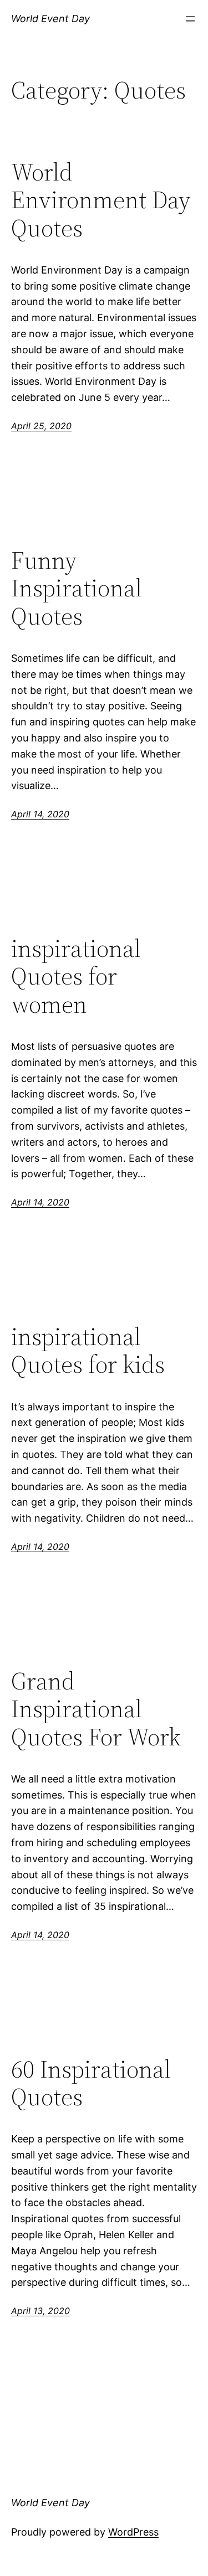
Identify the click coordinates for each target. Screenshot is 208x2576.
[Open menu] (190, 19)
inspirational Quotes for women (76, 977)
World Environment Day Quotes (101, 200)
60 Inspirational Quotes (91, 2083)
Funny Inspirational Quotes (77, 589)
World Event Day (50, 19)
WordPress (133, 2532)
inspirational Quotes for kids (88, 1351)
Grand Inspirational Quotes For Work (96, 1709)
